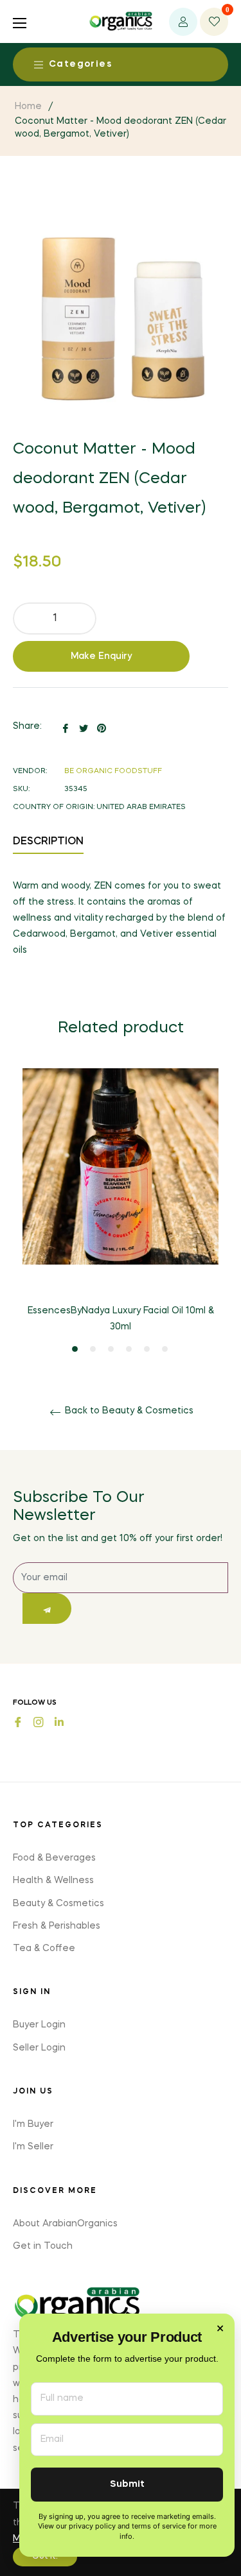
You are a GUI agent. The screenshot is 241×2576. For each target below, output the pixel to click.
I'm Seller (33, 2147)
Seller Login (39, 2048)
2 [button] (93, 1349)
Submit (127, 2485)
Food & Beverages (54, 1858)
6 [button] (165, 1349)
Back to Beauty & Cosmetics (128, 1411)
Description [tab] (48, 842)
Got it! (45, 2557)
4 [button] (129, 1349)
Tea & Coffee (44, 1949)
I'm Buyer (33, 2124)
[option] (121, 1211)
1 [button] (75, 1349)
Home (28, 107)
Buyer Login (39, 2025)
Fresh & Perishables (57, 1926)
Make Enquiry (102, 656)
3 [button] (111, 1349)
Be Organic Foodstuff (113, 772)
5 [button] (147, 1349)
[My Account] (183, 22)
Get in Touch (43, 2246)
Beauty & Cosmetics (58, 1904)
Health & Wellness (53, 1881)
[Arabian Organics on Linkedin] (59, 1721)
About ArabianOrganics (65, 2224)
